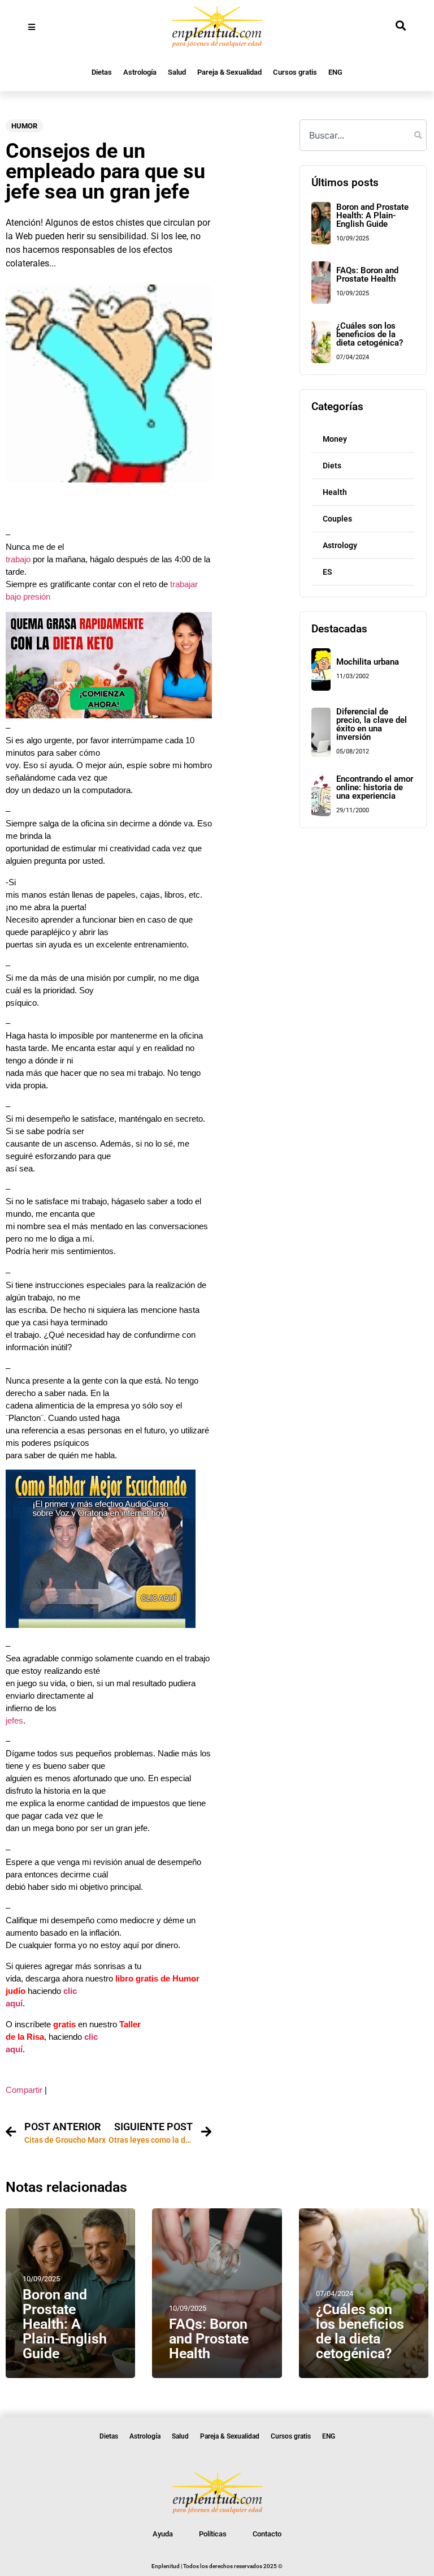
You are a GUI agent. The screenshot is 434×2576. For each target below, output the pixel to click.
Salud (177, 72)
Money (335, 439)
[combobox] (363, 135)
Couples (337, 519)
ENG (335, 72)
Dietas (102, 72)
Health (335, 492)
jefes (14, 1721)
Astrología (140, 72)
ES (327, 572)
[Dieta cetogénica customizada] (109, 716)
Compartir (24, 2090)
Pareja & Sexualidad (229, 72)
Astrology (340, 545)
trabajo (18, 559)
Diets (332, 466)
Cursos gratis (295, 72)
